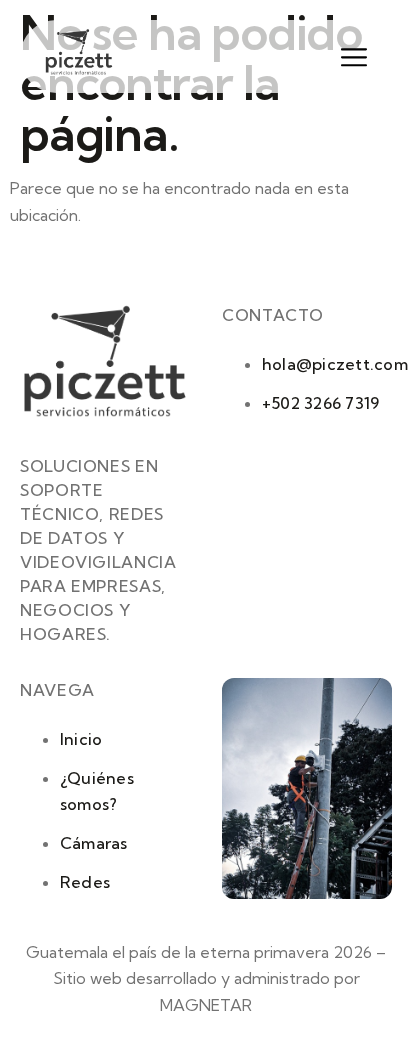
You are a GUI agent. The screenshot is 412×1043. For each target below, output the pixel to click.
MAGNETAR (206, 1005)
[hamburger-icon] (345, 58)
